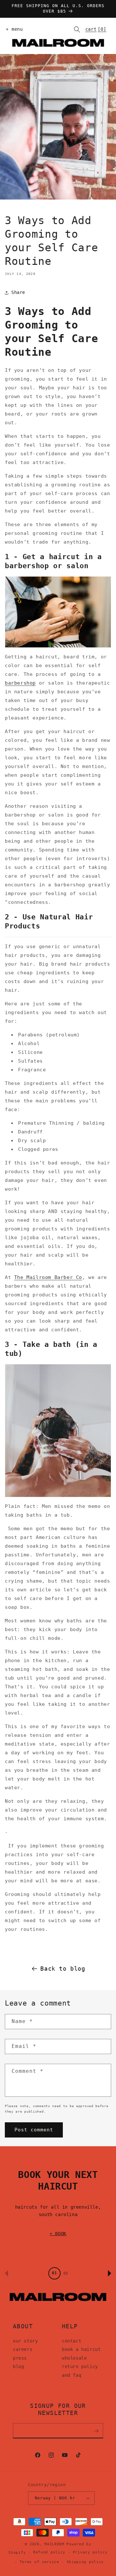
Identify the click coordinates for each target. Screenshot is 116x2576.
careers (23, 2349)
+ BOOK (58, 2234)
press (20, 2358)
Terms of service (39, 2562)
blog (18, 2366)
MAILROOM (54, 2544)
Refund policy (49, 2552)
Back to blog (63, 1969)
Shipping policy (85, 2562)
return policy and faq (80, 2371)
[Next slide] (110, 2273)
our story (25, 2341)
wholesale (74, 2358)
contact (72, 2341)
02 (66, 2273)
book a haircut (81, 2349)
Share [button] (18, 292)
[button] (13, 29)
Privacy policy (90, 2552)
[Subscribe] (96, 2431)
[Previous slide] (6, 2273)
